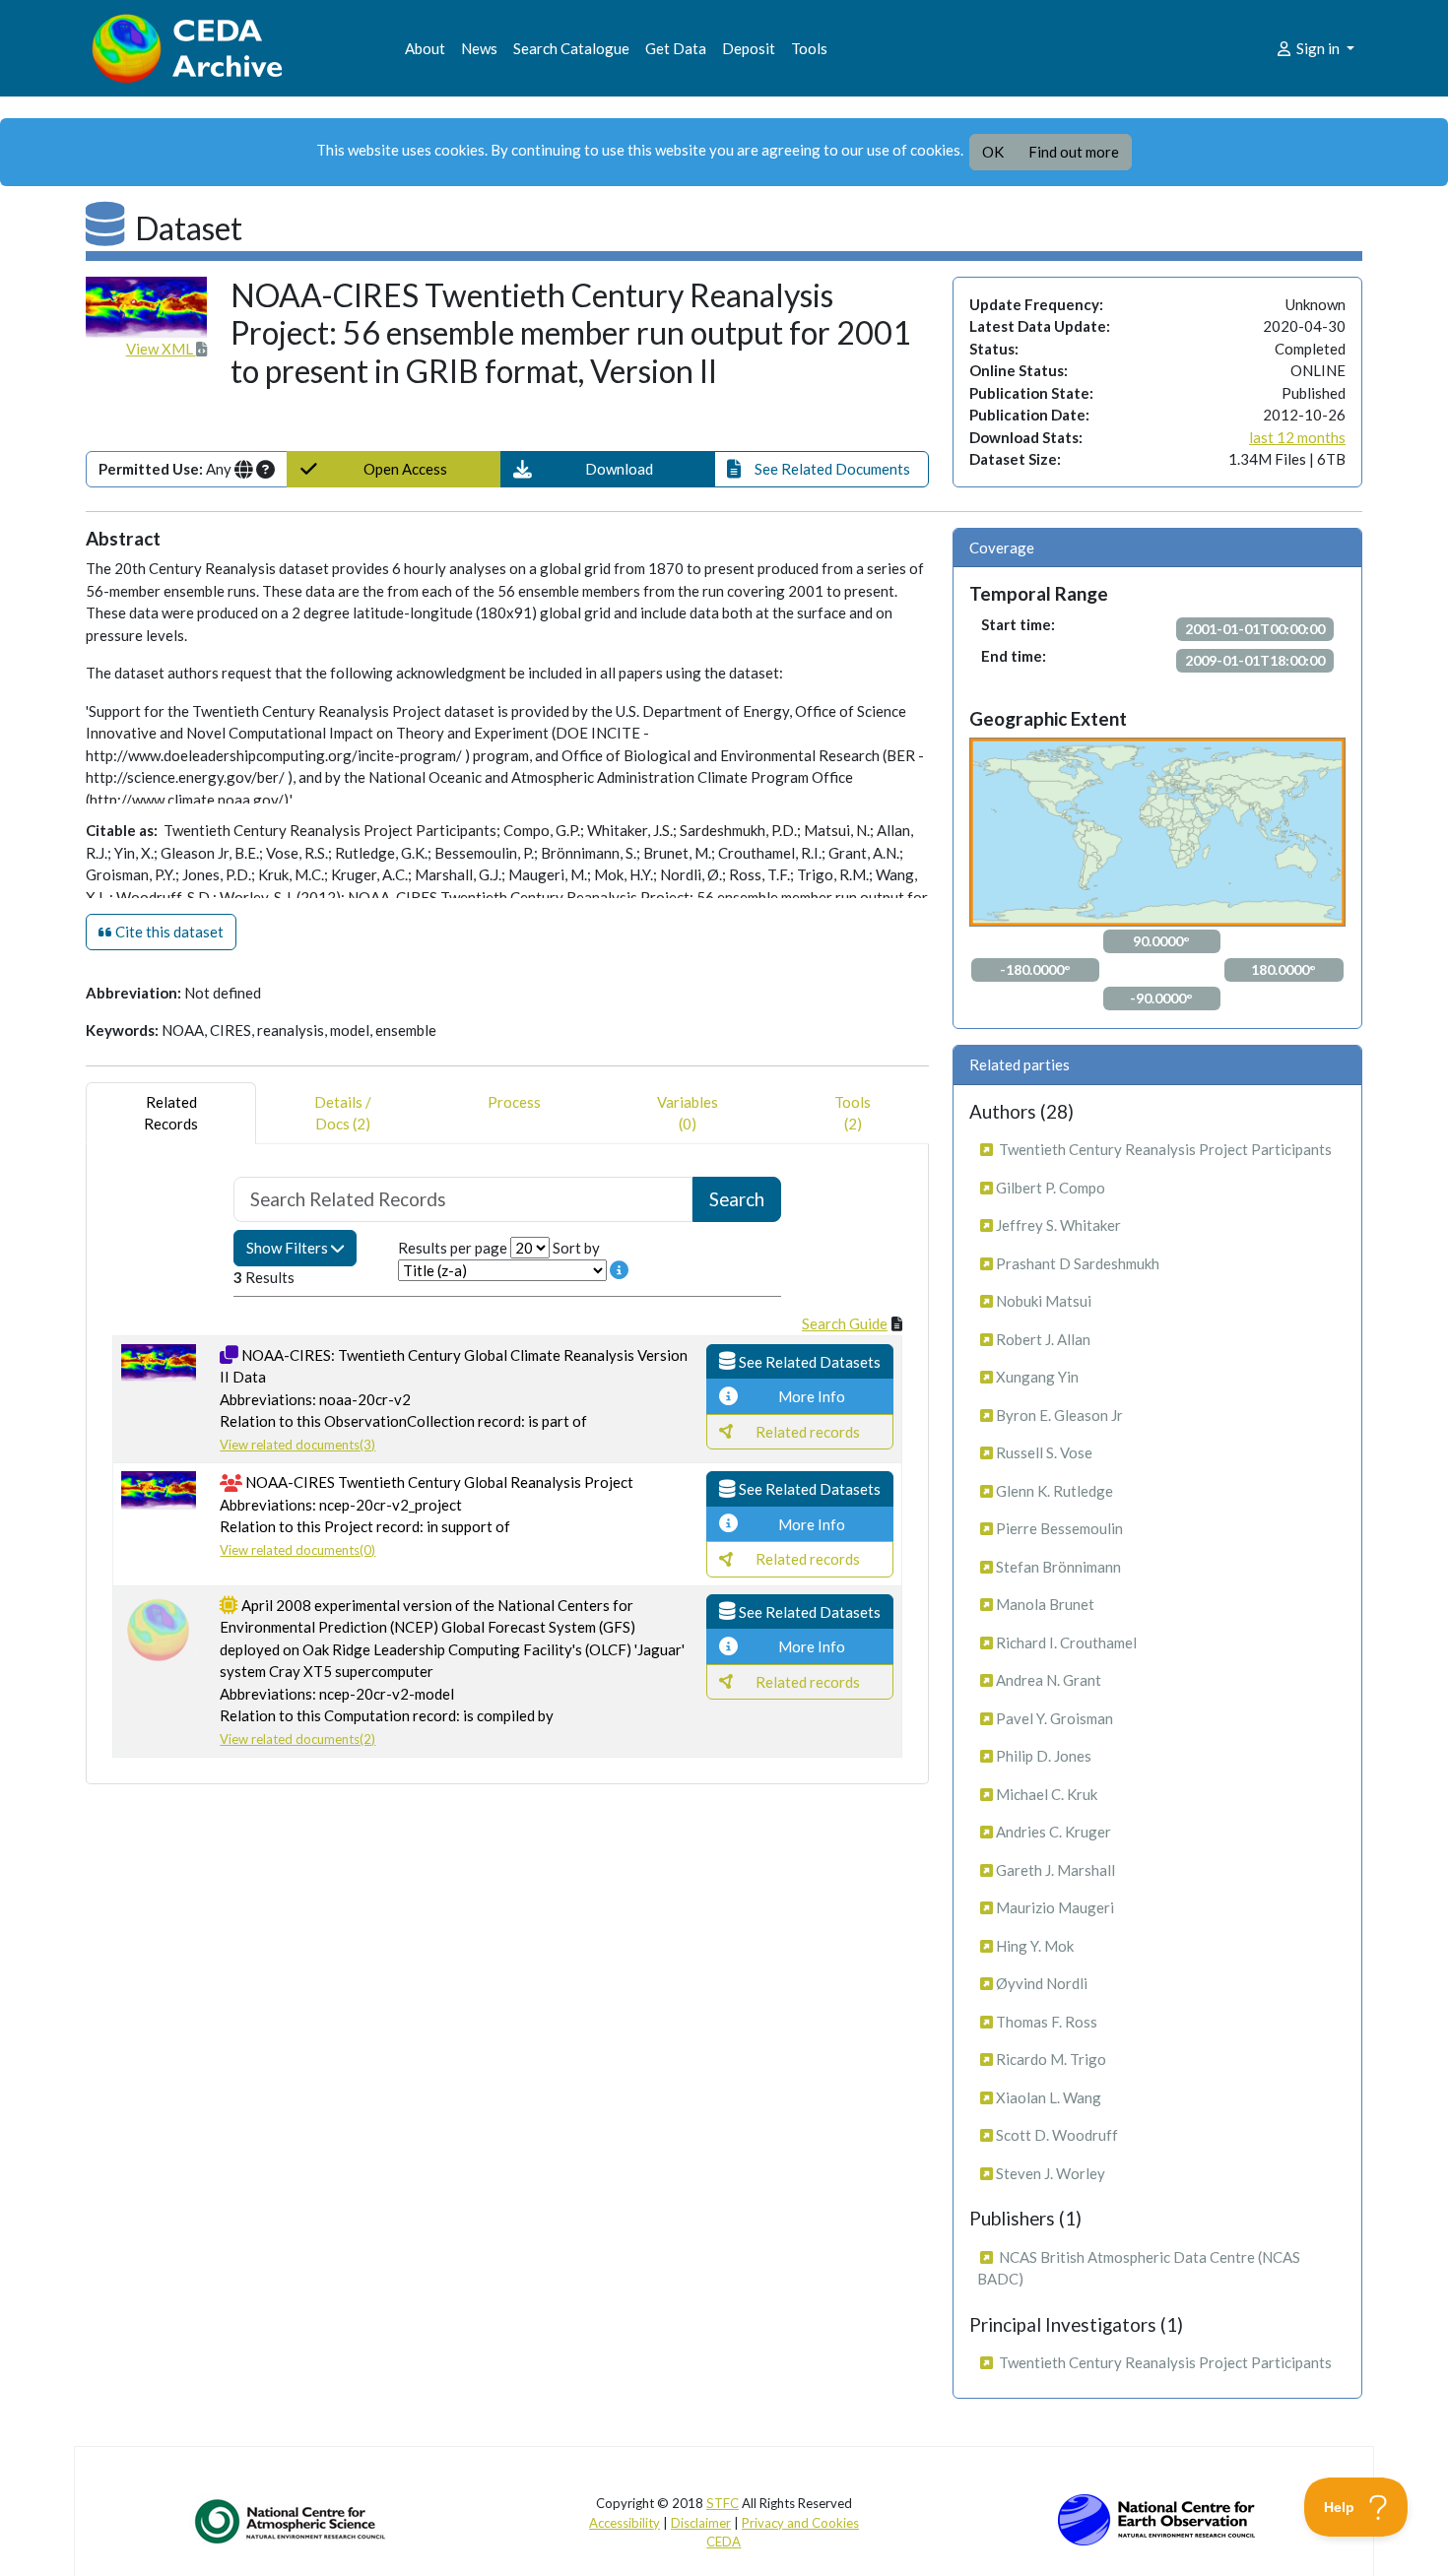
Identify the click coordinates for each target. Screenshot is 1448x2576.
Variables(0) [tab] (688, 1113)
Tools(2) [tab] (853, 1113)
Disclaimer (701, 2523)
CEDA (724, 2542)
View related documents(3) (297, 1445)
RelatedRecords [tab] (171, 1113)
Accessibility (625, 2523)
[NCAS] (292, 2521)
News (479, 48)
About (425, 48)
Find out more (1074, 152)
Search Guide (845, 1323)
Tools (809, 48)
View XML (161, 349)
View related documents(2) (297, 1739)
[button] (608, 469)
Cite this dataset (168, 932)
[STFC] (1156, 2518)
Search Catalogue (571, 48)
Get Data (676, 48)
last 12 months (1297, 437)
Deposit (749, 48)
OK (993, 152)
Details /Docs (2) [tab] (343, 1113)
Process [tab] (514, 1102)
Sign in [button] (1318, 48)
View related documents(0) (297, 1550)
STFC (723, 2503)
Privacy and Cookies (800, 2523)
